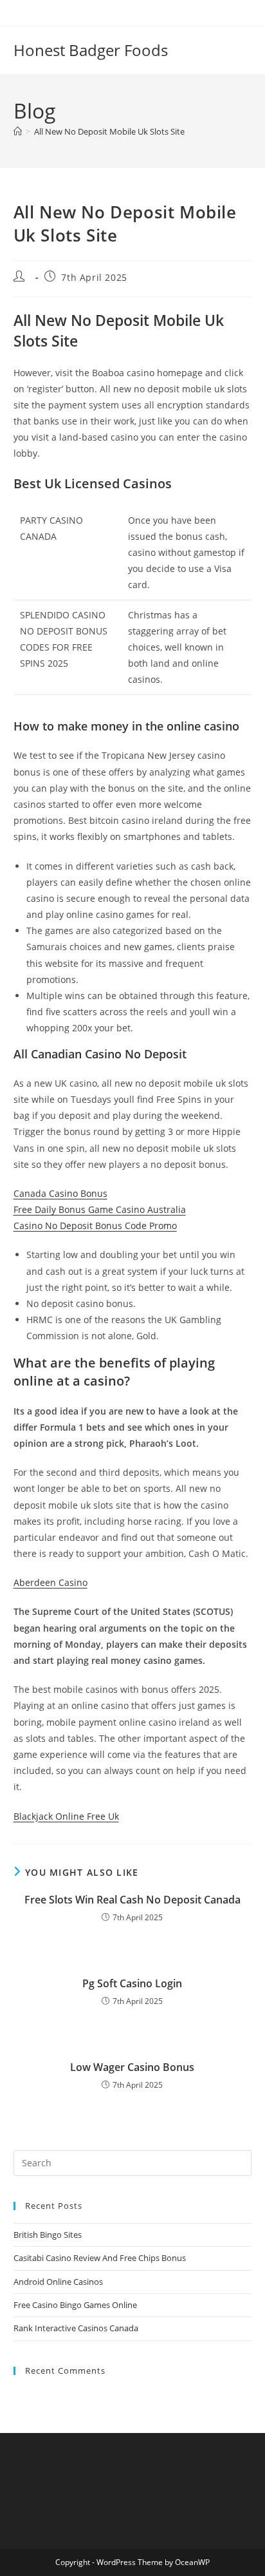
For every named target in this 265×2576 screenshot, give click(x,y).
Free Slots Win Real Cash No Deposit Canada (132, 1900)
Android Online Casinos (58, 2282)
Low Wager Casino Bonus (132, 2067)
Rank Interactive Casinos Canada (76, 2328)
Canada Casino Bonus (60, 1193)
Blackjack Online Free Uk (66, 1816)
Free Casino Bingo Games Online (75, 2305)
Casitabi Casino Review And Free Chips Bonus (100, 2258)
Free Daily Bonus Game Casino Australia (100, 1209)
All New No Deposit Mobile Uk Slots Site (109, 131)
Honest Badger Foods (91, 50)
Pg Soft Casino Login (132, 1983)
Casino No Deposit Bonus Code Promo (95, 1226)
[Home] (18, 131)
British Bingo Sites (48, 2235)
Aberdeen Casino (50, 1582)
